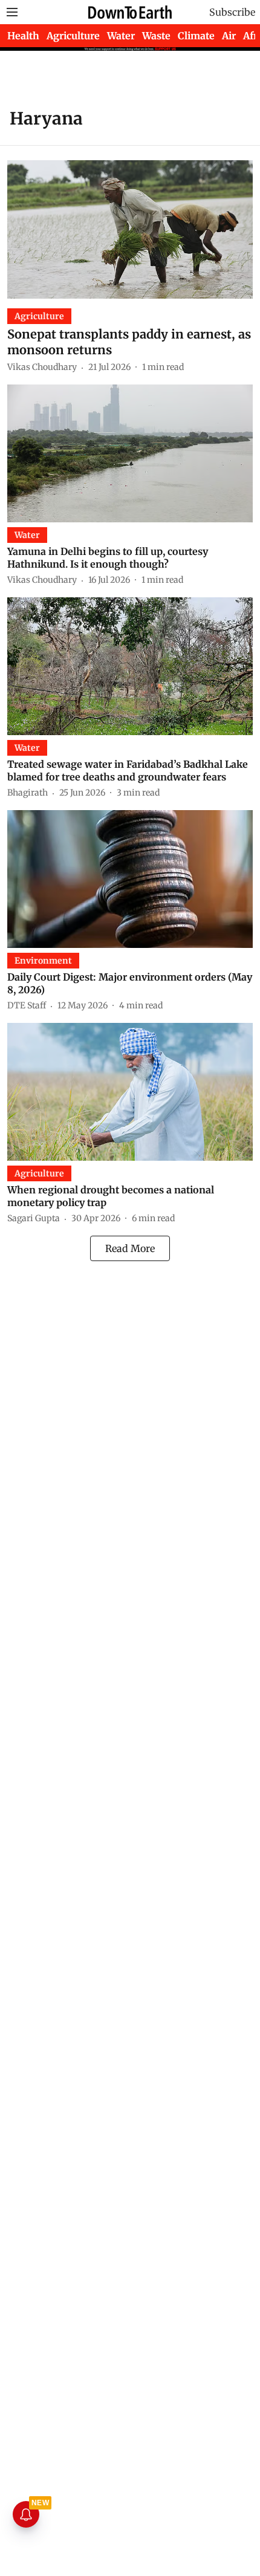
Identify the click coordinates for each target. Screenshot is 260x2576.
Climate (196, 36)
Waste (156, 36)
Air (229, 36)
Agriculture (73, 36)
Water (121, 36)
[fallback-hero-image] (130, 229)
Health (23, 36)
